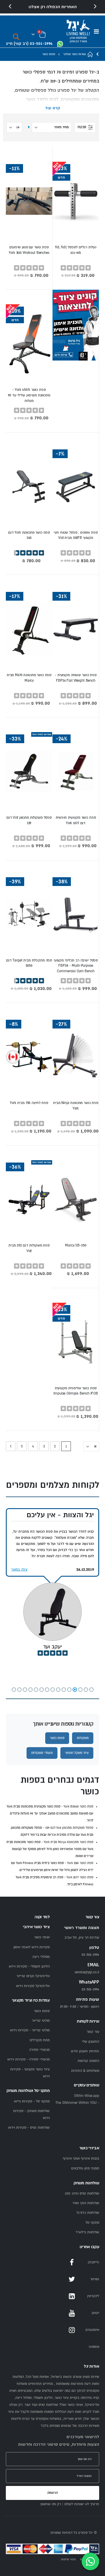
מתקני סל (92, 2223)
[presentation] (10, 7)
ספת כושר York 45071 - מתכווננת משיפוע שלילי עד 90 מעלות (29, 395)
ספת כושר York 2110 (80, 1863)
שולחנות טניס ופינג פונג (82, 2193)
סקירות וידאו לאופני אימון (32, 1947)
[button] (91, 1690)
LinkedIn (72, 2296)
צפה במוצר (19, 1570)
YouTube (72, 2313)
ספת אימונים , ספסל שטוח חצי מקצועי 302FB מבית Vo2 (76, 535)
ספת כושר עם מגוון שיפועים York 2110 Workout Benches (29, 250)
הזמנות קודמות (88, 2061)
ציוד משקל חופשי (77, 1753)
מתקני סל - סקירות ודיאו (32, 2101)
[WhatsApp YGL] (60, 44)
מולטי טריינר (41, 2021)
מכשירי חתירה (39, 2050)
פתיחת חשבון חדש (85, 2051)
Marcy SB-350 (76, 1245)
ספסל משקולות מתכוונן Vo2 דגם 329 (29, 820)
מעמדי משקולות (42, 1753)
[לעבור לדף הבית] (90, 54)
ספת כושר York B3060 (78, 1806)
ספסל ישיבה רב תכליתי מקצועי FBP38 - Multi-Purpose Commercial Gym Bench (76, 966)
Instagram (72, 2330)
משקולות (83, 1738)
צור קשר (93, 2032)
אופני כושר (42, 1937)
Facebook (72, 2262)
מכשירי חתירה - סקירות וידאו (28, 2059)
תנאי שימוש (68, 2559)
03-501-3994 (90, 1989)
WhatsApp (72, 2347)
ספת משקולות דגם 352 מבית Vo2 (29, 1248)
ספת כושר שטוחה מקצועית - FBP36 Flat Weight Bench (76, 678)
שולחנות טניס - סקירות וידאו (29, 2128)
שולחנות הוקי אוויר (86, 2203)
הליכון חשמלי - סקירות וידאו (29, 1966)
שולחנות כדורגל (88, 2213)
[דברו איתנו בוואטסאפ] (90, 2561)
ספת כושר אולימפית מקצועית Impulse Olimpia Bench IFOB (76, 1391)
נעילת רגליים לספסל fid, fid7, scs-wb (76, 250)
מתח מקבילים (40, 2040)
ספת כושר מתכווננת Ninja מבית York (76, 1106)
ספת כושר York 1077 (80, 1877)
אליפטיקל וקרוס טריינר (33, 1976)
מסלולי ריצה (41, 1957)
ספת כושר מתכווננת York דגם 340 (29, 535)
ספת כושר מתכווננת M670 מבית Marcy (29, 678)
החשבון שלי (91, 2042)
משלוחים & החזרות (85, 2071)
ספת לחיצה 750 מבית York (29, 1103)
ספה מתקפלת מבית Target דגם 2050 (29, 963)
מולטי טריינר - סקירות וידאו (30, 2030)
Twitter (72, 2279)
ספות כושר (57, 1738)
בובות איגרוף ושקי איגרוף (81, 2159)
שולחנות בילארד (87, 2232)
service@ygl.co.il (87, 1972)
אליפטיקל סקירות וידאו (33, 1986)
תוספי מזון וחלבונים (85, 2168)
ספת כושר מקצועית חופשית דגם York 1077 (76, 820)
